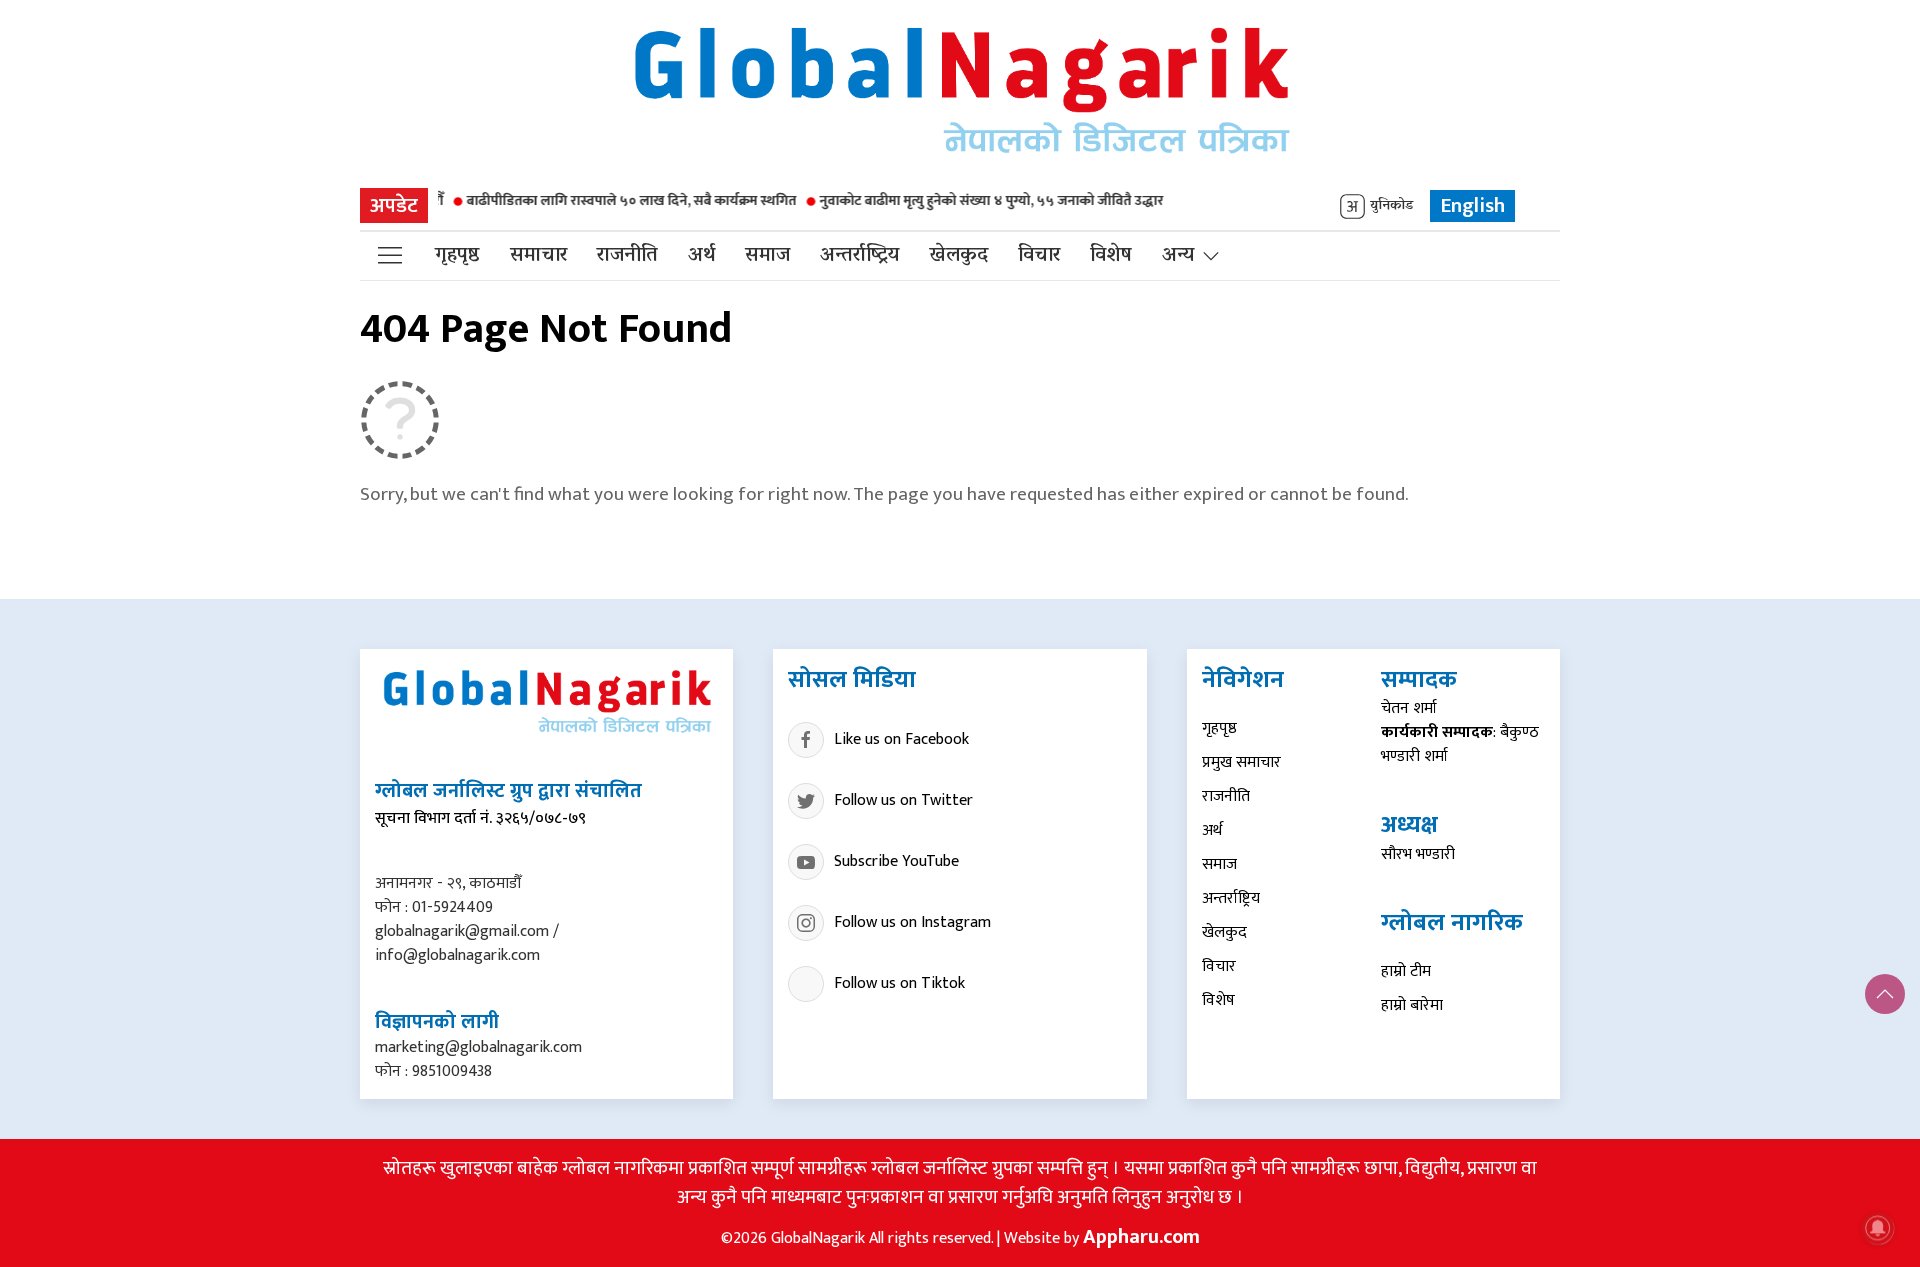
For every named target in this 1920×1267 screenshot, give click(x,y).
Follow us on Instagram (912, 922)
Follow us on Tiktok (899, 983)
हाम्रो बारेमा (1412, 1005)
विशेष (1111, 256)
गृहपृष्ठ (457, 256)
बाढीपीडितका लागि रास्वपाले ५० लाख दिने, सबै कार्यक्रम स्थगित (601, 200)
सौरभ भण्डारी (1418, 854)
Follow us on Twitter (903, 800)
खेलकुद (958, 256)
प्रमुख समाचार (1241, 762)
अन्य (1178, 256)
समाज (767, 256)
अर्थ (701, 256)
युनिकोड (1391, 206)
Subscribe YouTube (896, 861)
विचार (1039, 256)
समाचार (538, 256)
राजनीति (627, 256)
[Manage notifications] (1878, 1228)
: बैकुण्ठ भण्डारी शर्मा (1460, 744)
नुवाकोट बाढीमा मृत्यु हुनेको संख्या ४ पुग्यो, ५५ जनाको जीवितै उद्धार (961, 200)
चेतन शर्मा (1409, 708)
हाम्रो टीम (1406, 971)
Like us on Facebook (901, 739)
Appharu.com (1141, 1237)
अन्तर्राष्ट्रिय (859, 256)
